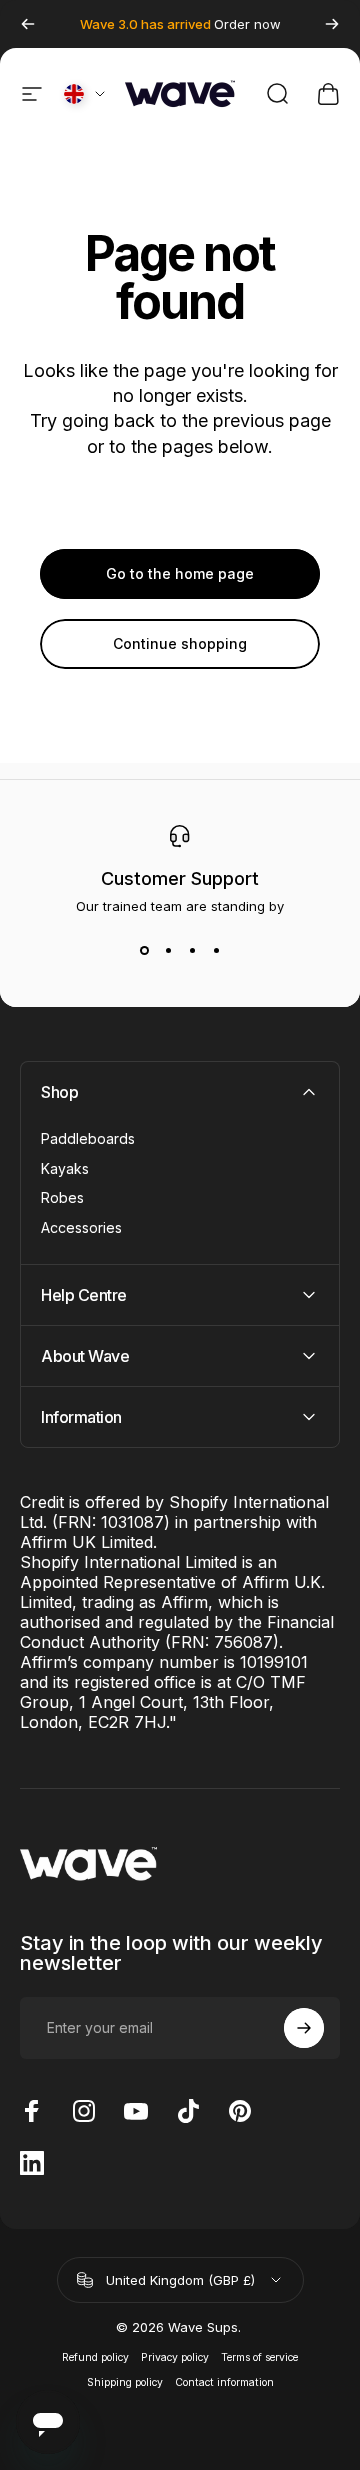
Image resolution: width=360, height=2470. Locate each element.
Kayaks (65, 1168)
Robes (62, 1197)
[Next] (332, 24)
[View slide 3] (192, 950)
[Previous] (28, 24)
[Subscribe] (304, 2028)
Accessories (81, 1227)
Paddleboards (88, 1138)
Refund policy (95, 2357)
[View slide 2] (168, 950)
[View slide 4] (216, 950)
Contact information (224, 2382)
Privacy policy (175, 2357)
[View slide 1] (144, 950)
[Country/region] (86, 94)
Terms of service (259, 2357)
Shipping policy (125, 2382)
